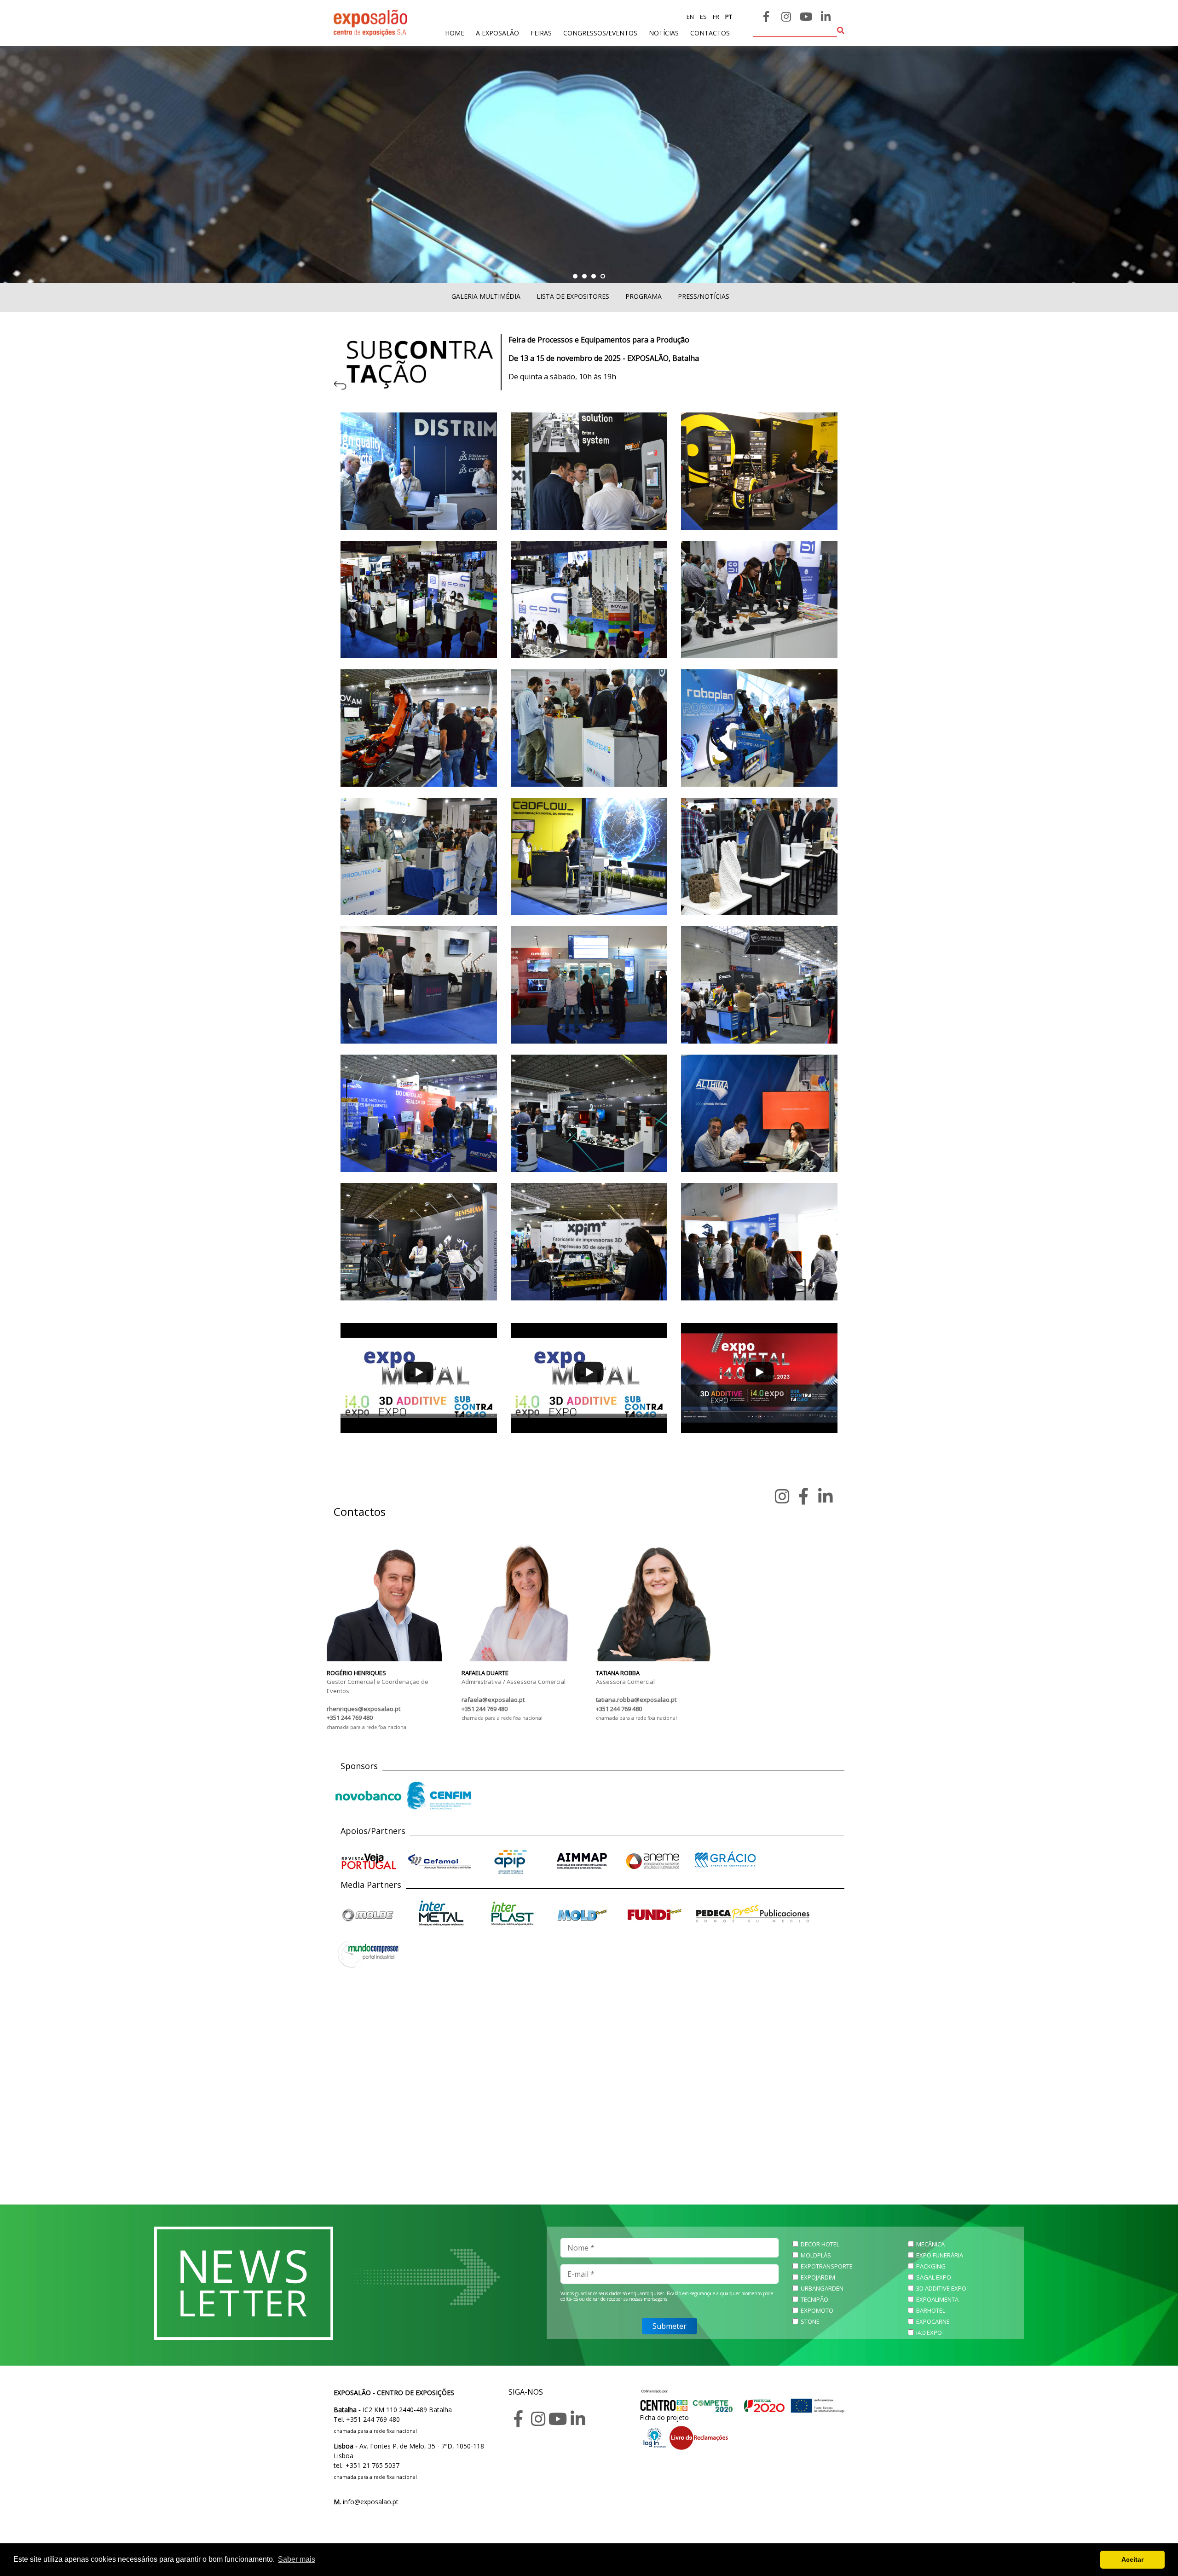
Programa (644, 296)
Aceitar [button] (1132, 2559)
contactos (710, 33)
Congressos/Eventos (600, 33)
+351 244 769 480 (350, 1717)
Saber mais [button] (297, 2559)
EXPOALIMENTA (937, 2299)
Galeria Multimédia (486, 296)
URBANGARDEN (822, 2288)
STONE (810, 2321)
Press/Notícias (704, 296)
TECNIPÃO (814, 2299)
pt (728, 17)
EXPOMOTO (817, 2310)
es (703, 17)
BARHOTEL (931, 2310)
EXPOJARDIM (818, 2277)
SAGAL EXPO (934, 2277)
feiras (541, 33)
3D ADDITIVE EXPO (941, 2288)
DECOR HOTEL (820, 2244)
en (690, 17)
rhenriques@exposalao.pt (364, 1709)
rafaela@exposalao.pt (493, 1700)
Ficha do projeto (664, 2417)
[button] (575, 276)
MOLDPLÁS (816, 2255)
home (455, 33)
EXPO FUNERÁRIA (940, 2255)
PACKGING (931, 2266)
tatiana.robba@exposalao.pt (636, 1700)
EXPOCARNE (933, 2321)
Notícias (664, 33)
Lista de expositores (573, 296)
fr (715, 17)
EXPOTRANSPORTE (827, 2266)
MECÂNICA (930, 2244)
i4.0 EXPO (929, 2332)
